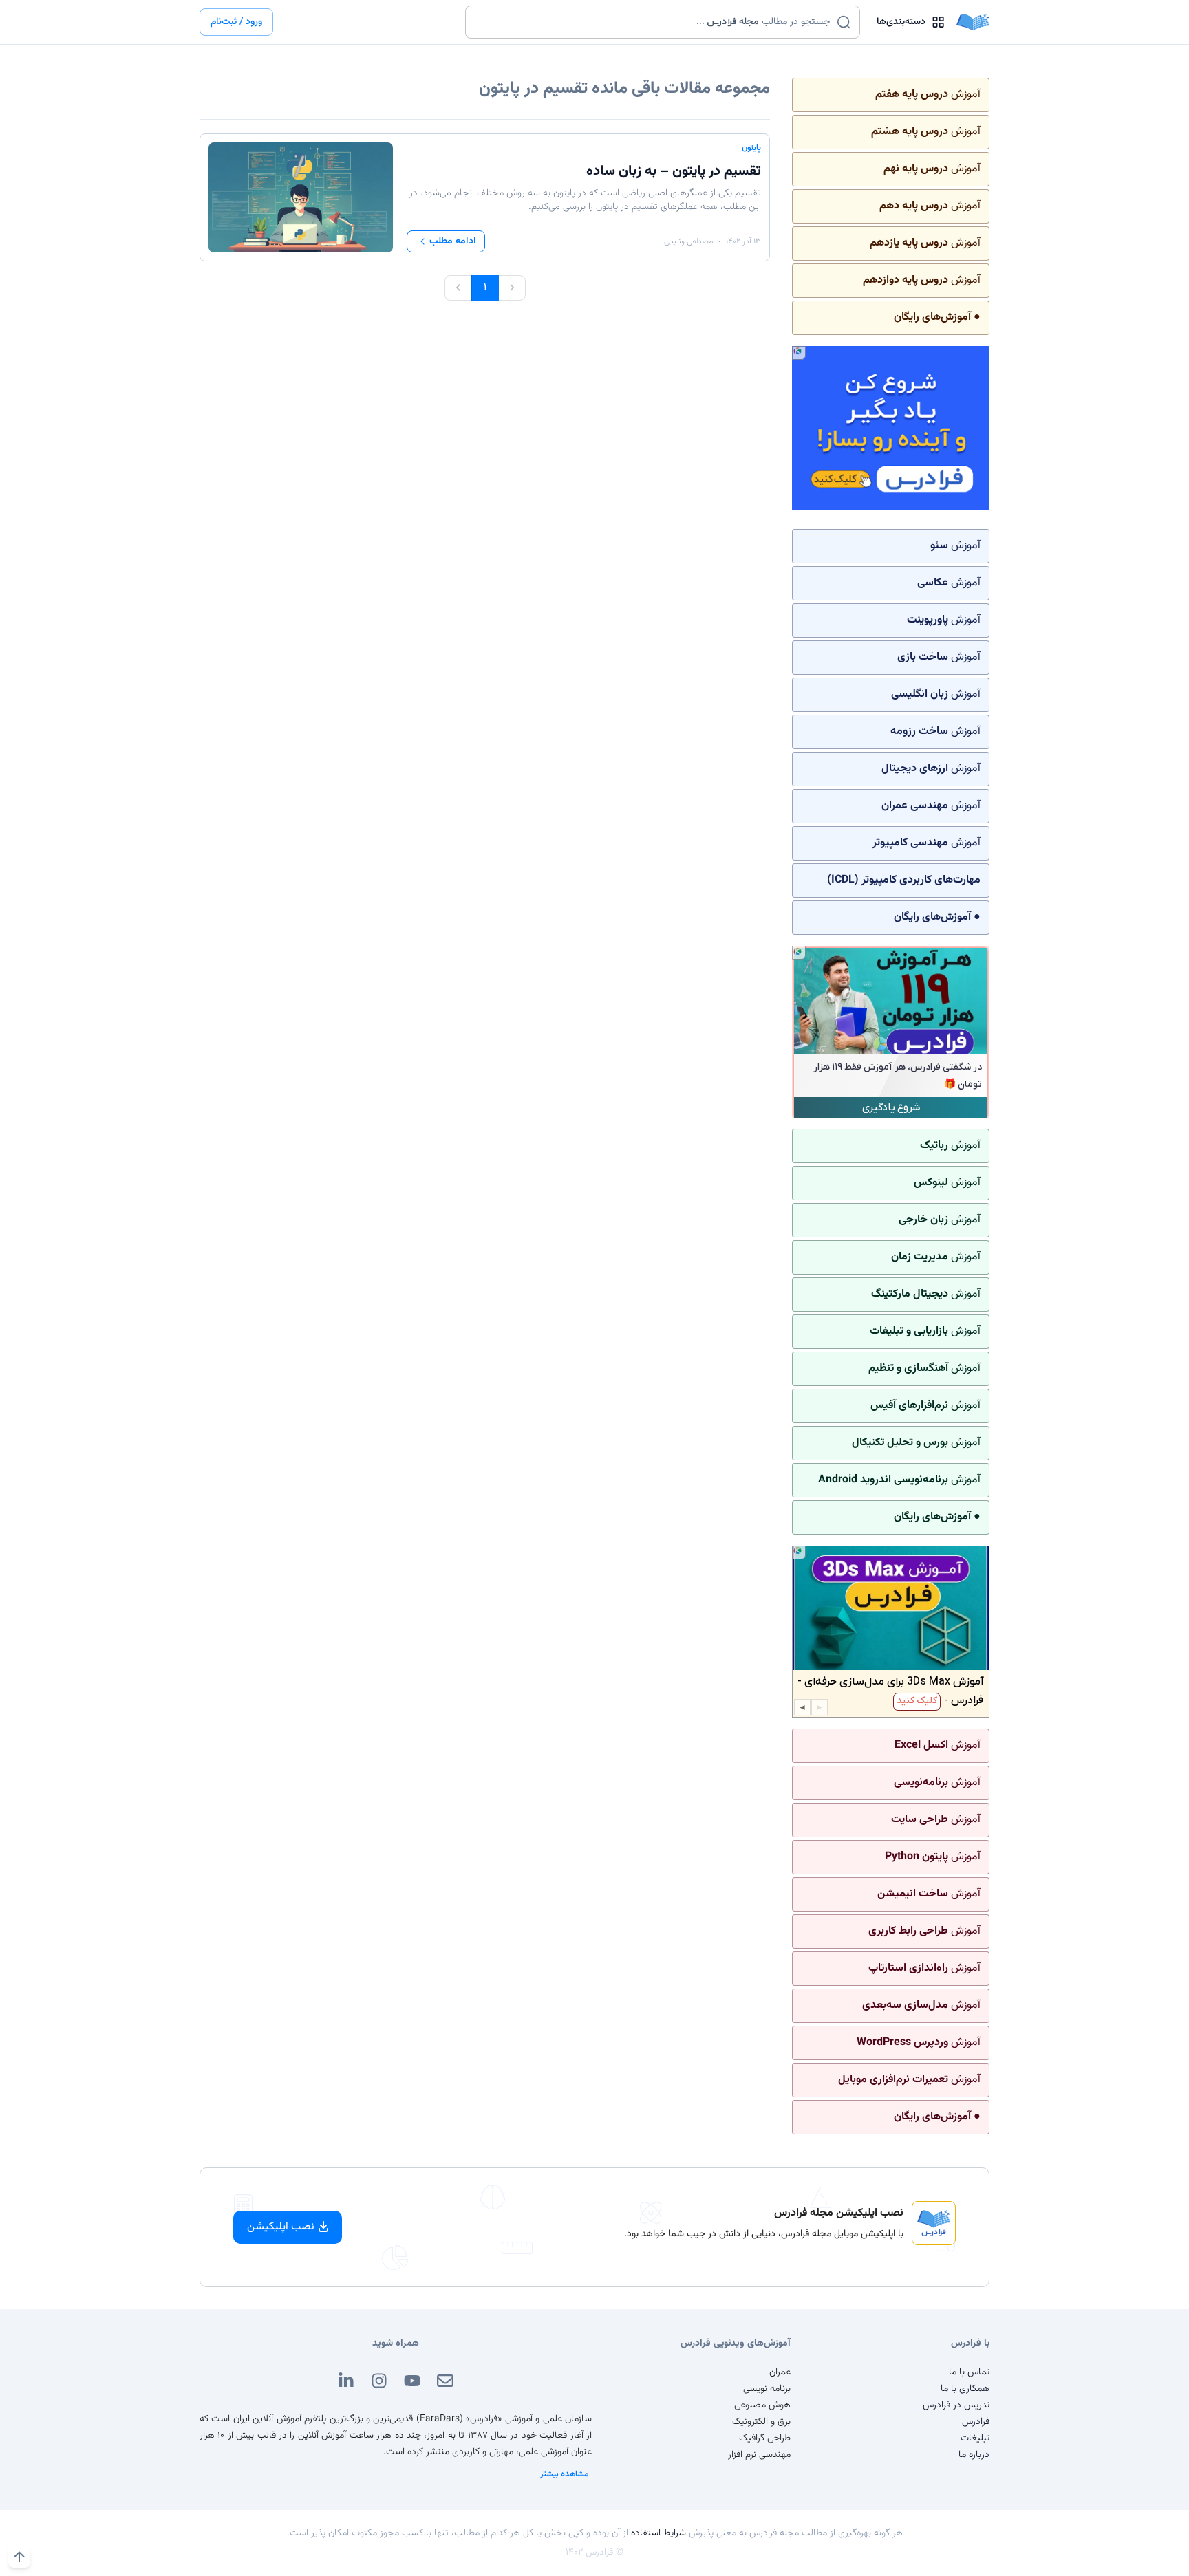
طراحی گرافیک (765, 2438)
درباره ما (974, 2455)
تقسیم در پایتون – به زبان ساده (674, 171)
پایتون (751, 148)
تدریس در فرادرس (956, 2405)
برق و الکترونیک (761, 2422)
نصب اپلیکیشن (281, 2227)
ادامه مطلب (453, 241)
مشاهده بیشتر (565, 2474)
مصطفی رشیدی (688, 241)
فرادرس (976, 2422)
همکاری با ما (965, 2389)
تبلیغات (975, 2438)
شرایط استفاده (658, 2533)
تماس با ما (969, 2372)
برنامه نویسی (767, 2389)
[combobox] (654, 22)
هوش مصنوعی (762, 2405)
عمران (780, 2372)
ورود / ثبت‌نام (236, 22)
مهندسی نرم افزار (759, 2455)
